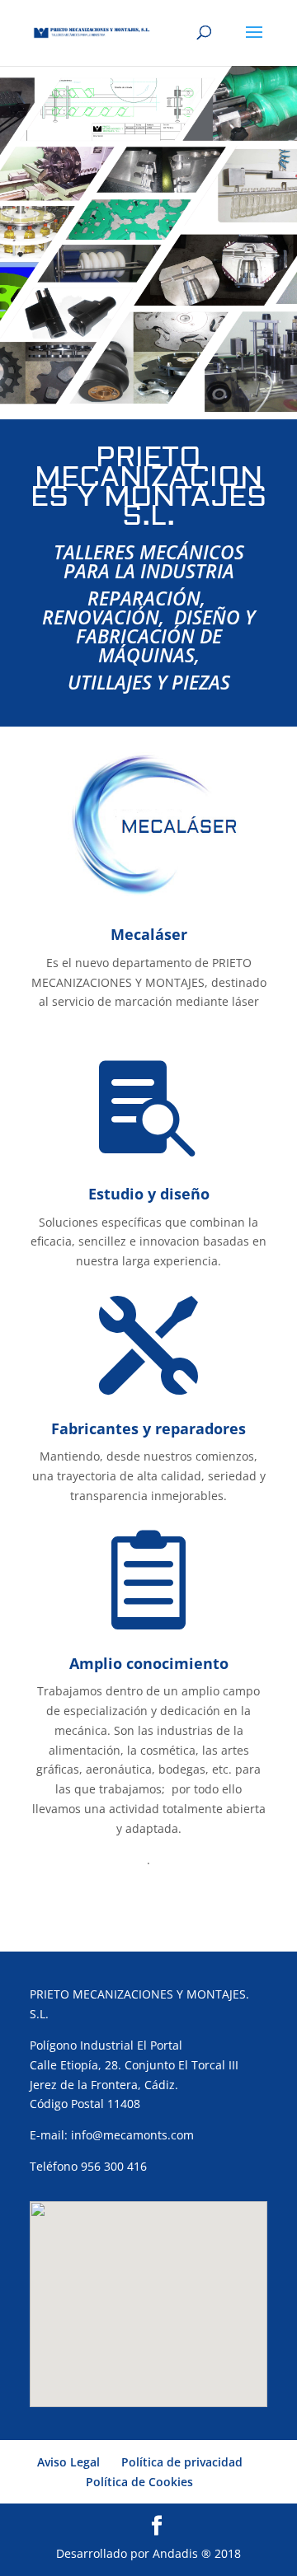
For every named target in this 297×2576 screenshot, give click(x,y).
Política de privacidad (182, 2462)
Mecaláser (149, 934)
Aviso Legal (68, 2462)
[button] (148, 2289)
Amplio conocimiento (149, 1663)
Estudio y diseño (149, 1194)
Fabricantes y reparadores (148, 1428)
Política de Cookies (139, 2482)
